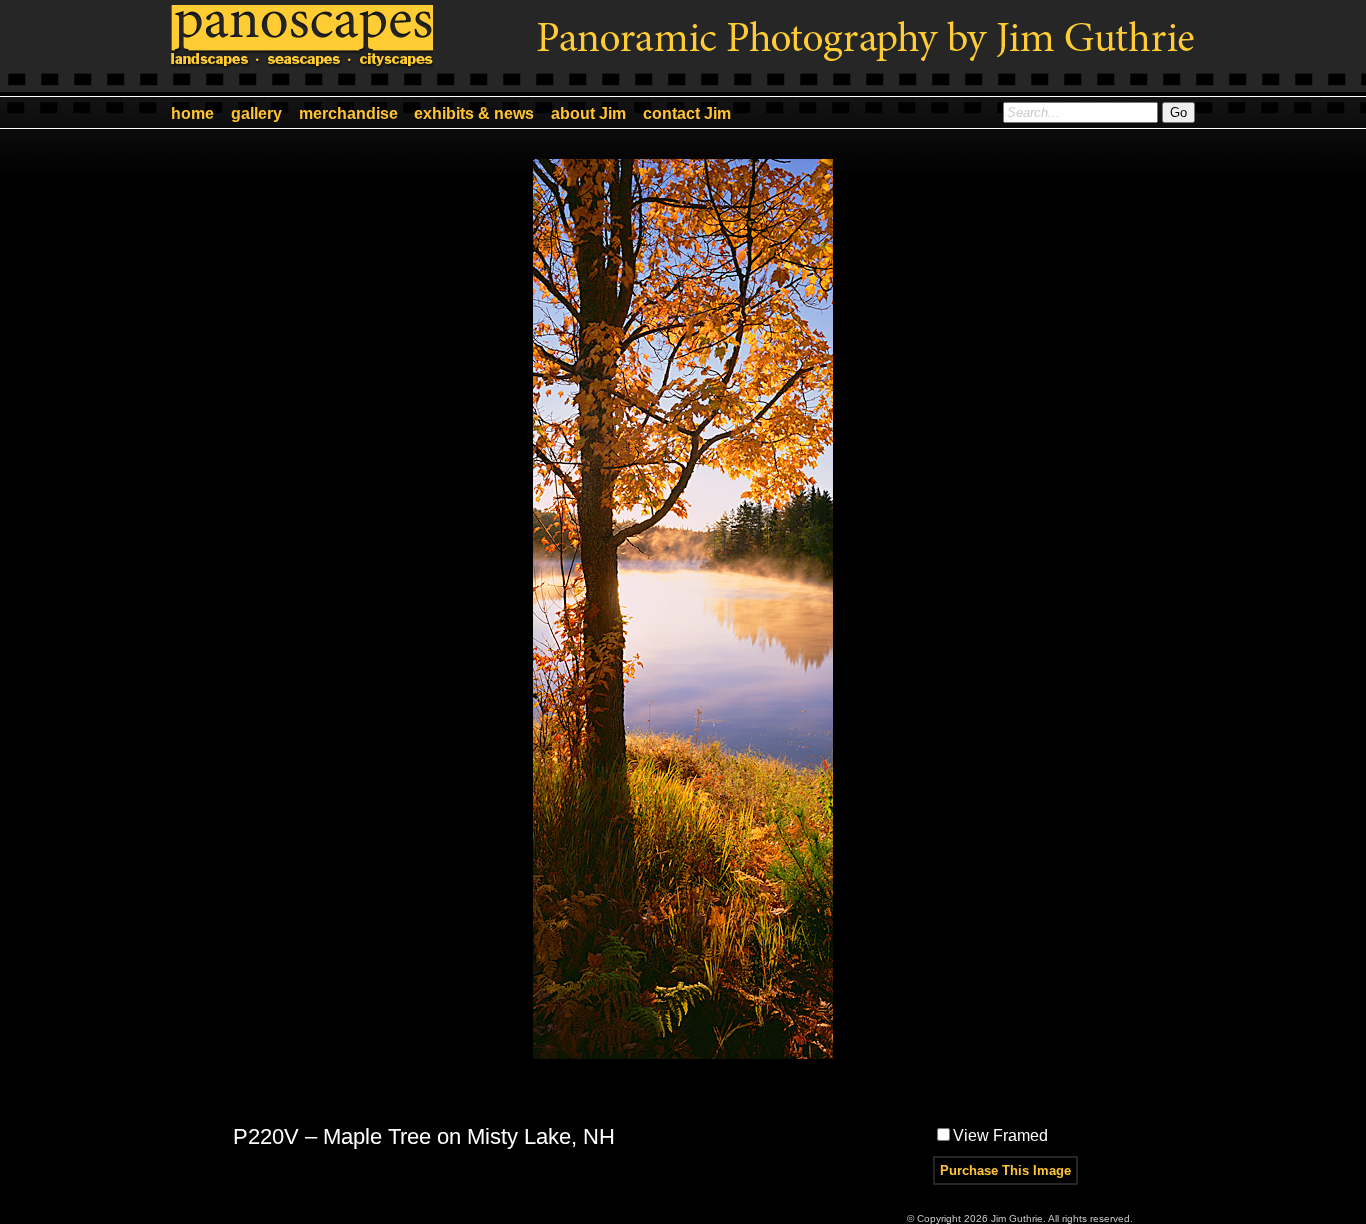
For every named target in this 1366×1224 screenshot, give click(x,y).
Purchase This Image (1005, 1170)
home (192, 113)
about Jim (588, 113)
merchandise (348, 113)
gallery (256, 113)
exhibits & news (474, 113)
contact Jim (687, 113)
